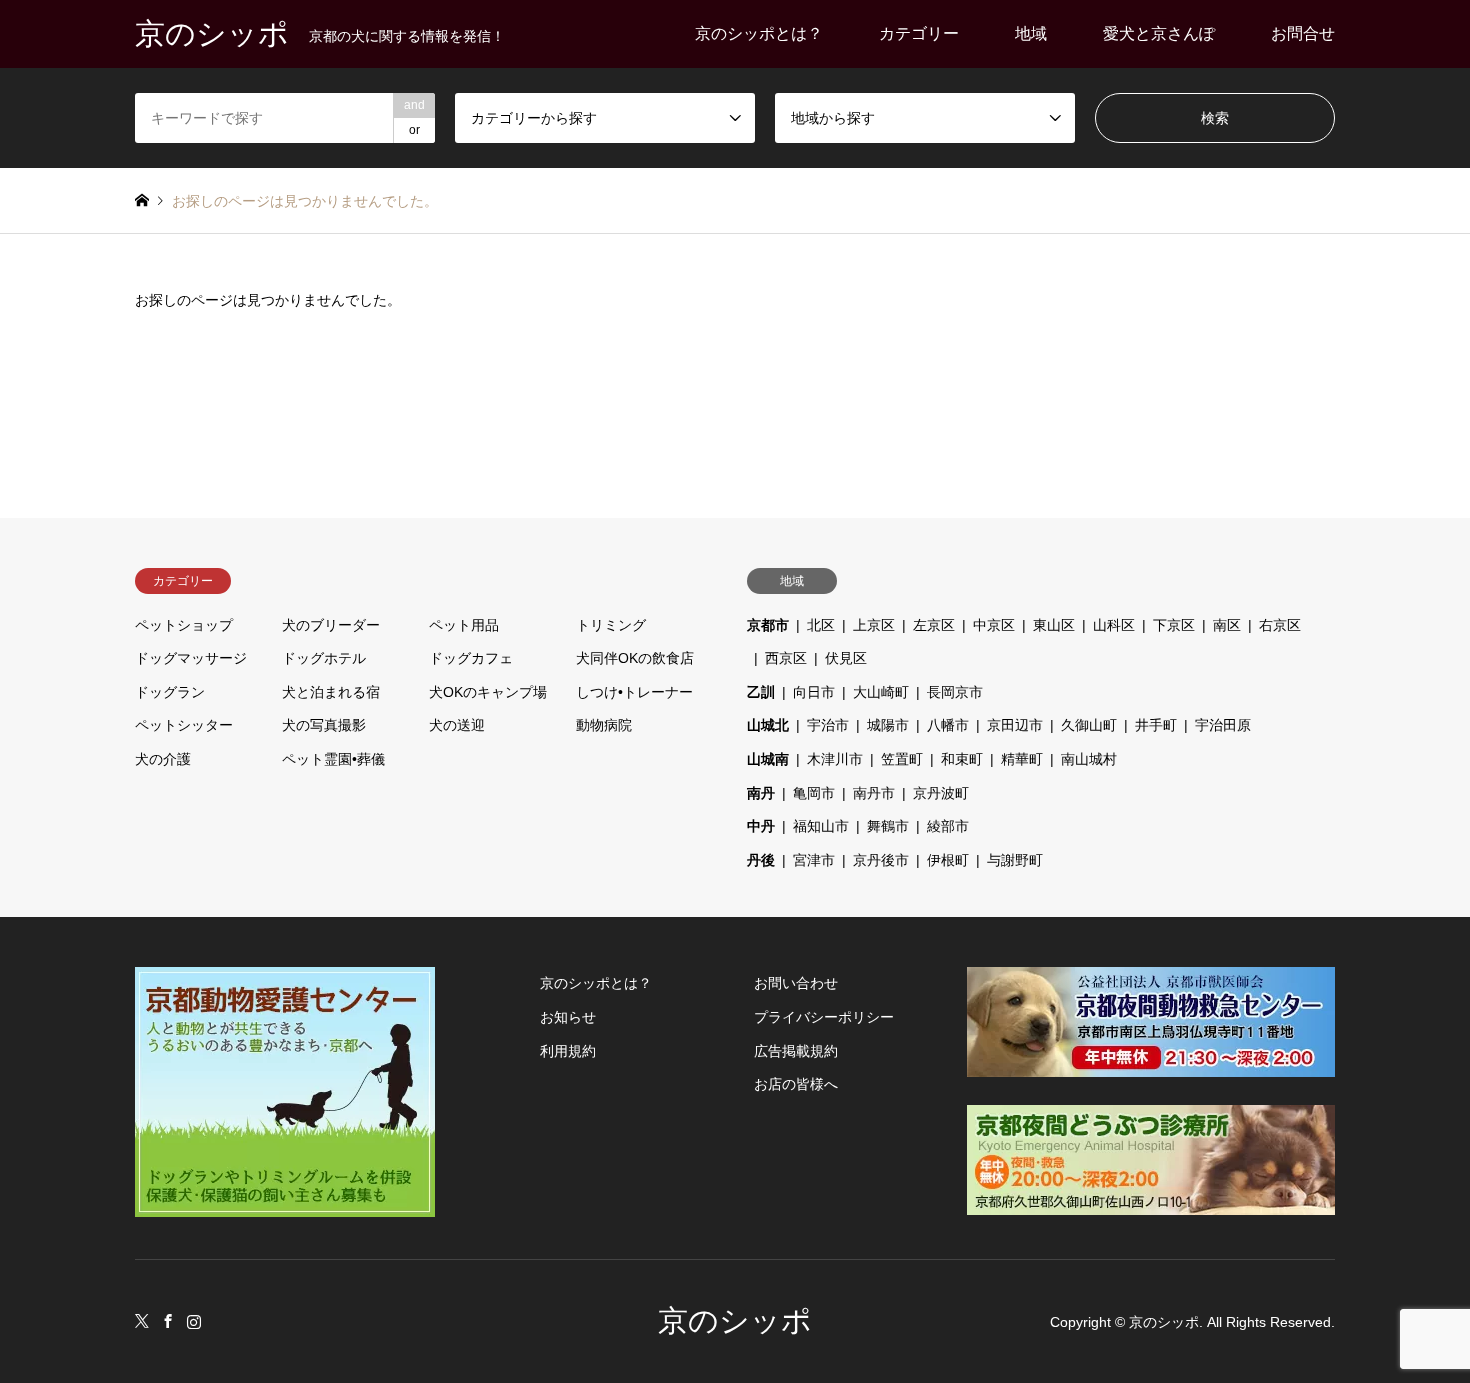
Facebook (168, 1321)
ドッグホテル (324, 658)
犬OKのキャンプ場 (488, 692)
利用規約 (568, 1051)
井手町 (1156, 725)
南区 (1227, 625)
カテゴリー (919, 33)
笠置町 (902, 759)
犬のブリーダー (331, 625)
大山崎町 (881, 692)
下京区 (1174, 625)
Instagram (194, 1321)
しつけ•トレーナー (634, 692)
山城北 (768, 725)
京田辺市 (1015, 725)
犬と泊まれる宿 (331, 692)
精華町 (1022, 759)
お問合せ (1303, 33)
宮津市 (814, 860)
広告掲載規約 (796, 1051)
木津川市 (835, 759)
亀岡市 (814, 793)
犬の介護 (163, 759)
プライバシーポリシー (824, 1017)
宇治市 (828, 725)
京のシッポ (735, 1320)
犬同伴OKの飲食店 (635, 658)
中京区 (994, 625)
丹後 (761, 860)
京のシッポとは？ (759, 33)
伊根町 (948, 860)
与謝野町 (1015, 860)
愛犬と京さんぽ (1159, 33)
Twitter (142, 1321)
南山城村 (1089, 759)
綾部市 (948, 826)
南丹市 (874, 793)
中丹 (761, 826)
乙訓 (761, 692)
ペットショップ (184, 625)
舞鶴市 (888, 826)
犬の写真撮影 (324, 725)
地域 (1031, 33)
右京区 (1280, 625)
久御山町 (1089, 725)
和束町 (962, 759)
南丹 (761, 793)
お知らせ (568, 1017)
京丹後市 (881, 860)
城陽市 (888, 725)
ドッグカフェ (471, 658)
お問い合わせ (796, 983)
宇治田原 (1223, 725)
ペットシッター (184, 725)
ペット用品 (464, 625)
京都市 (768, 625)
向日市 (814, 692)
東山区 (1054, 625)
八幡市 (948, 725)
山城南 (768, 759)
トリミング (611, 625)
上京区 (874, 625)
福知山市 (821, 826)
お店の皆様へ (796, 1084)
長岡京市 (955, 692)
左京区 (934, 625)
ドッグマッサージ (191, 658)
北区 (821, 625)
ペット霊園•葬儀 (333, 759)
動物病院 (604, 725)
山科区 (1114, 625)
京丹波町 (941, 793)
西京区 (786, 658)
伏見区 (846, 658)
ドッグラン (170, 692)
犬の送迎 (457, 725)
